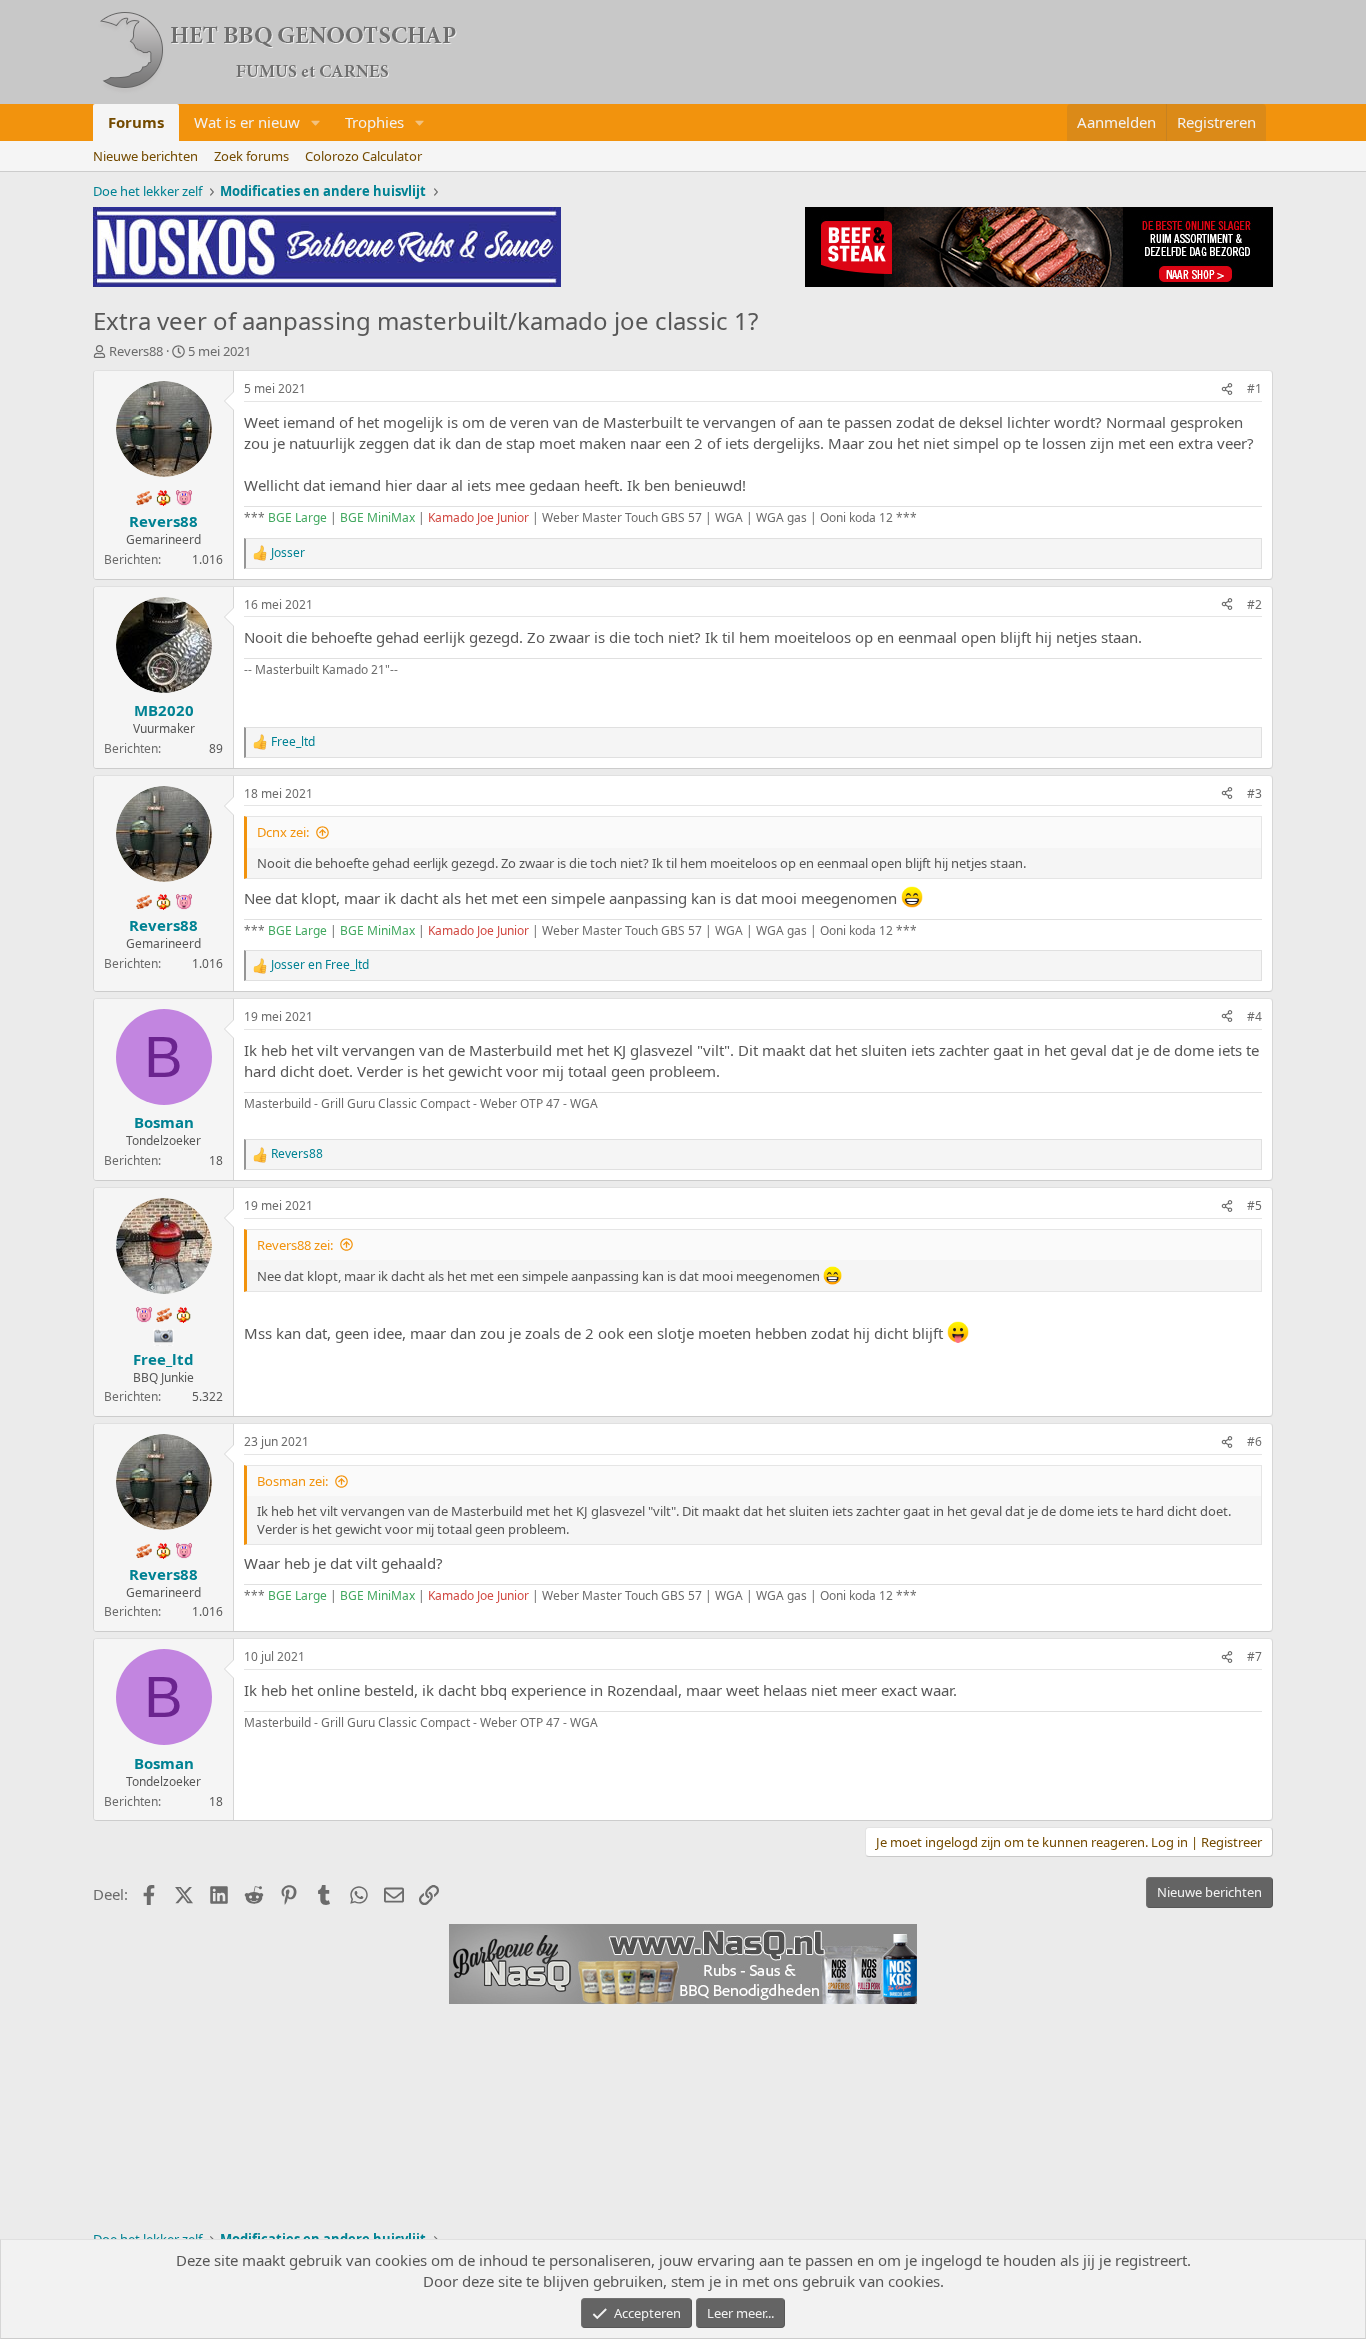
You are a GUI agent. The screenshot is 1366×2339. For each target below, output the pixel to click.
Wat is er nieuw (247, 122)
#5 (1254, 1205)
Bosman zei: (292, 1481)
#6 (1254, 1441)
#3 (1254, 793)
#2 (1254, 604)
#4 (1254, 1016)
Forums (136, 122)
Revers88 (136, 351)
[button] (316, 122)
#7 (1254, 1656)
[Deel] (1227, 389)
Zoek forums (251, 156)
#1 (1254, 388)
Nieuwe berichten (145, 156)
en (320, 965)
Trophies (374, 122)
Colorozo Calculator (363, 156)
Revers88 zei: (295, 1245)
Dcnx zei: (283, 832)
